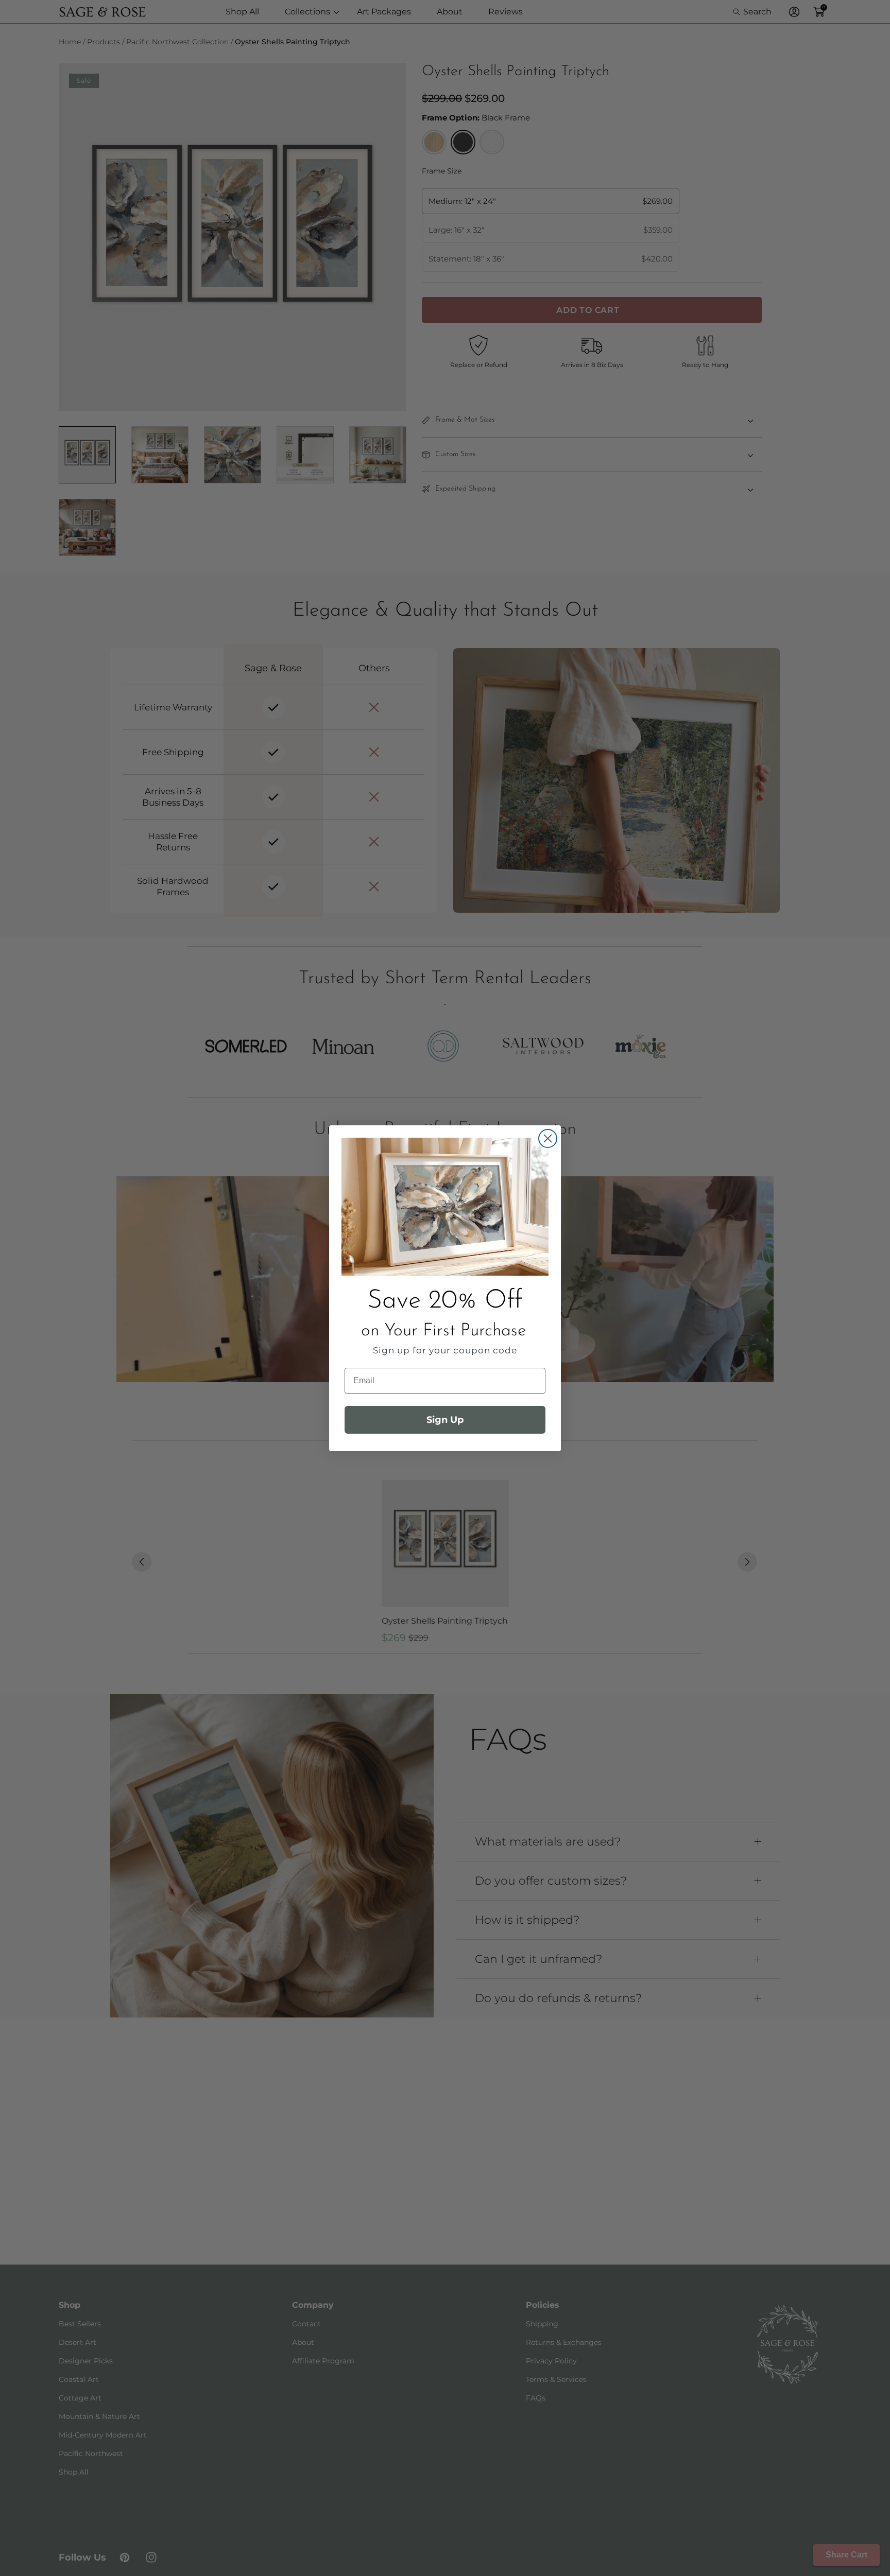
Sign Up (445, 1420)
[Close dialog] (548, 1138)
